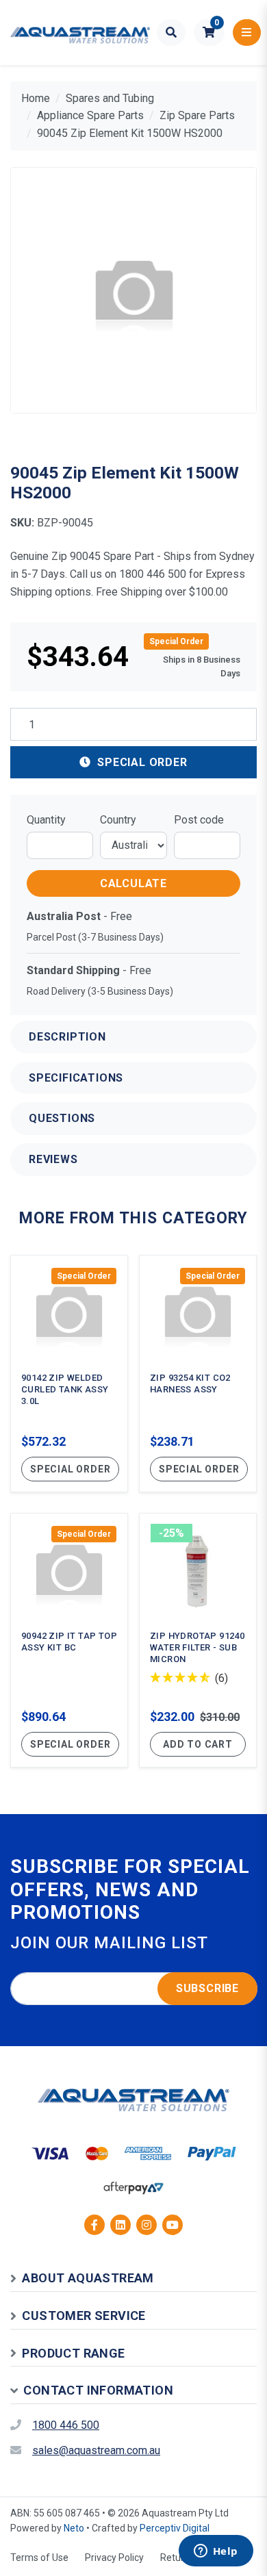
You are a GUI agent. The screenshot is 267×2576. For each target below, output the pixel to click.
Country (118, 820)
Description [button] (67, 1037)
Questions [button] (62, 1118)
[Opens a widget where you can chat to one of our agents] (216, 2552)
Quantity (46, 820)
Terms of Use (39, 2558)
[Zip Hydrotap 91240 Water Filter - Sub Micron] (198, 1640)
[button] (209, 33)
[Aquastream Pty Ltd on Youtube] (173, 2225)
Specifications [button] (76, 1078)
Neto (74, 2528)
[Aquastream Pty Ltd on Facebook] (94, 2225)
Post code (199, 820)
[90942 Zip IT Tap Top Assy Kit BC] (69, 1640)
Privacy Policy (114, 2558)
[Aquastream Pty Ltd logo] (80, 33)
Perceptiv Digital (175, 2528)
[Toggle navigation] (247, 33)
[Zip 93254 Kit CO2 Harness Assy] (198, 1374)
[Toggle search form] (171, 33)
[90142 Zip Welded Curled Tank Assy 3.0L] (69, 1374)
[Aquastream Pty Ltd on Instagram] (147, 2225)
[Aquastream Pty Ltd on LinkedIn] (120, 2225)
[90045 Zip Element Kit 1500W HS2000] (133, 290)
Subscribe (207, 1988)
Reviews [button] (53, 1159)
